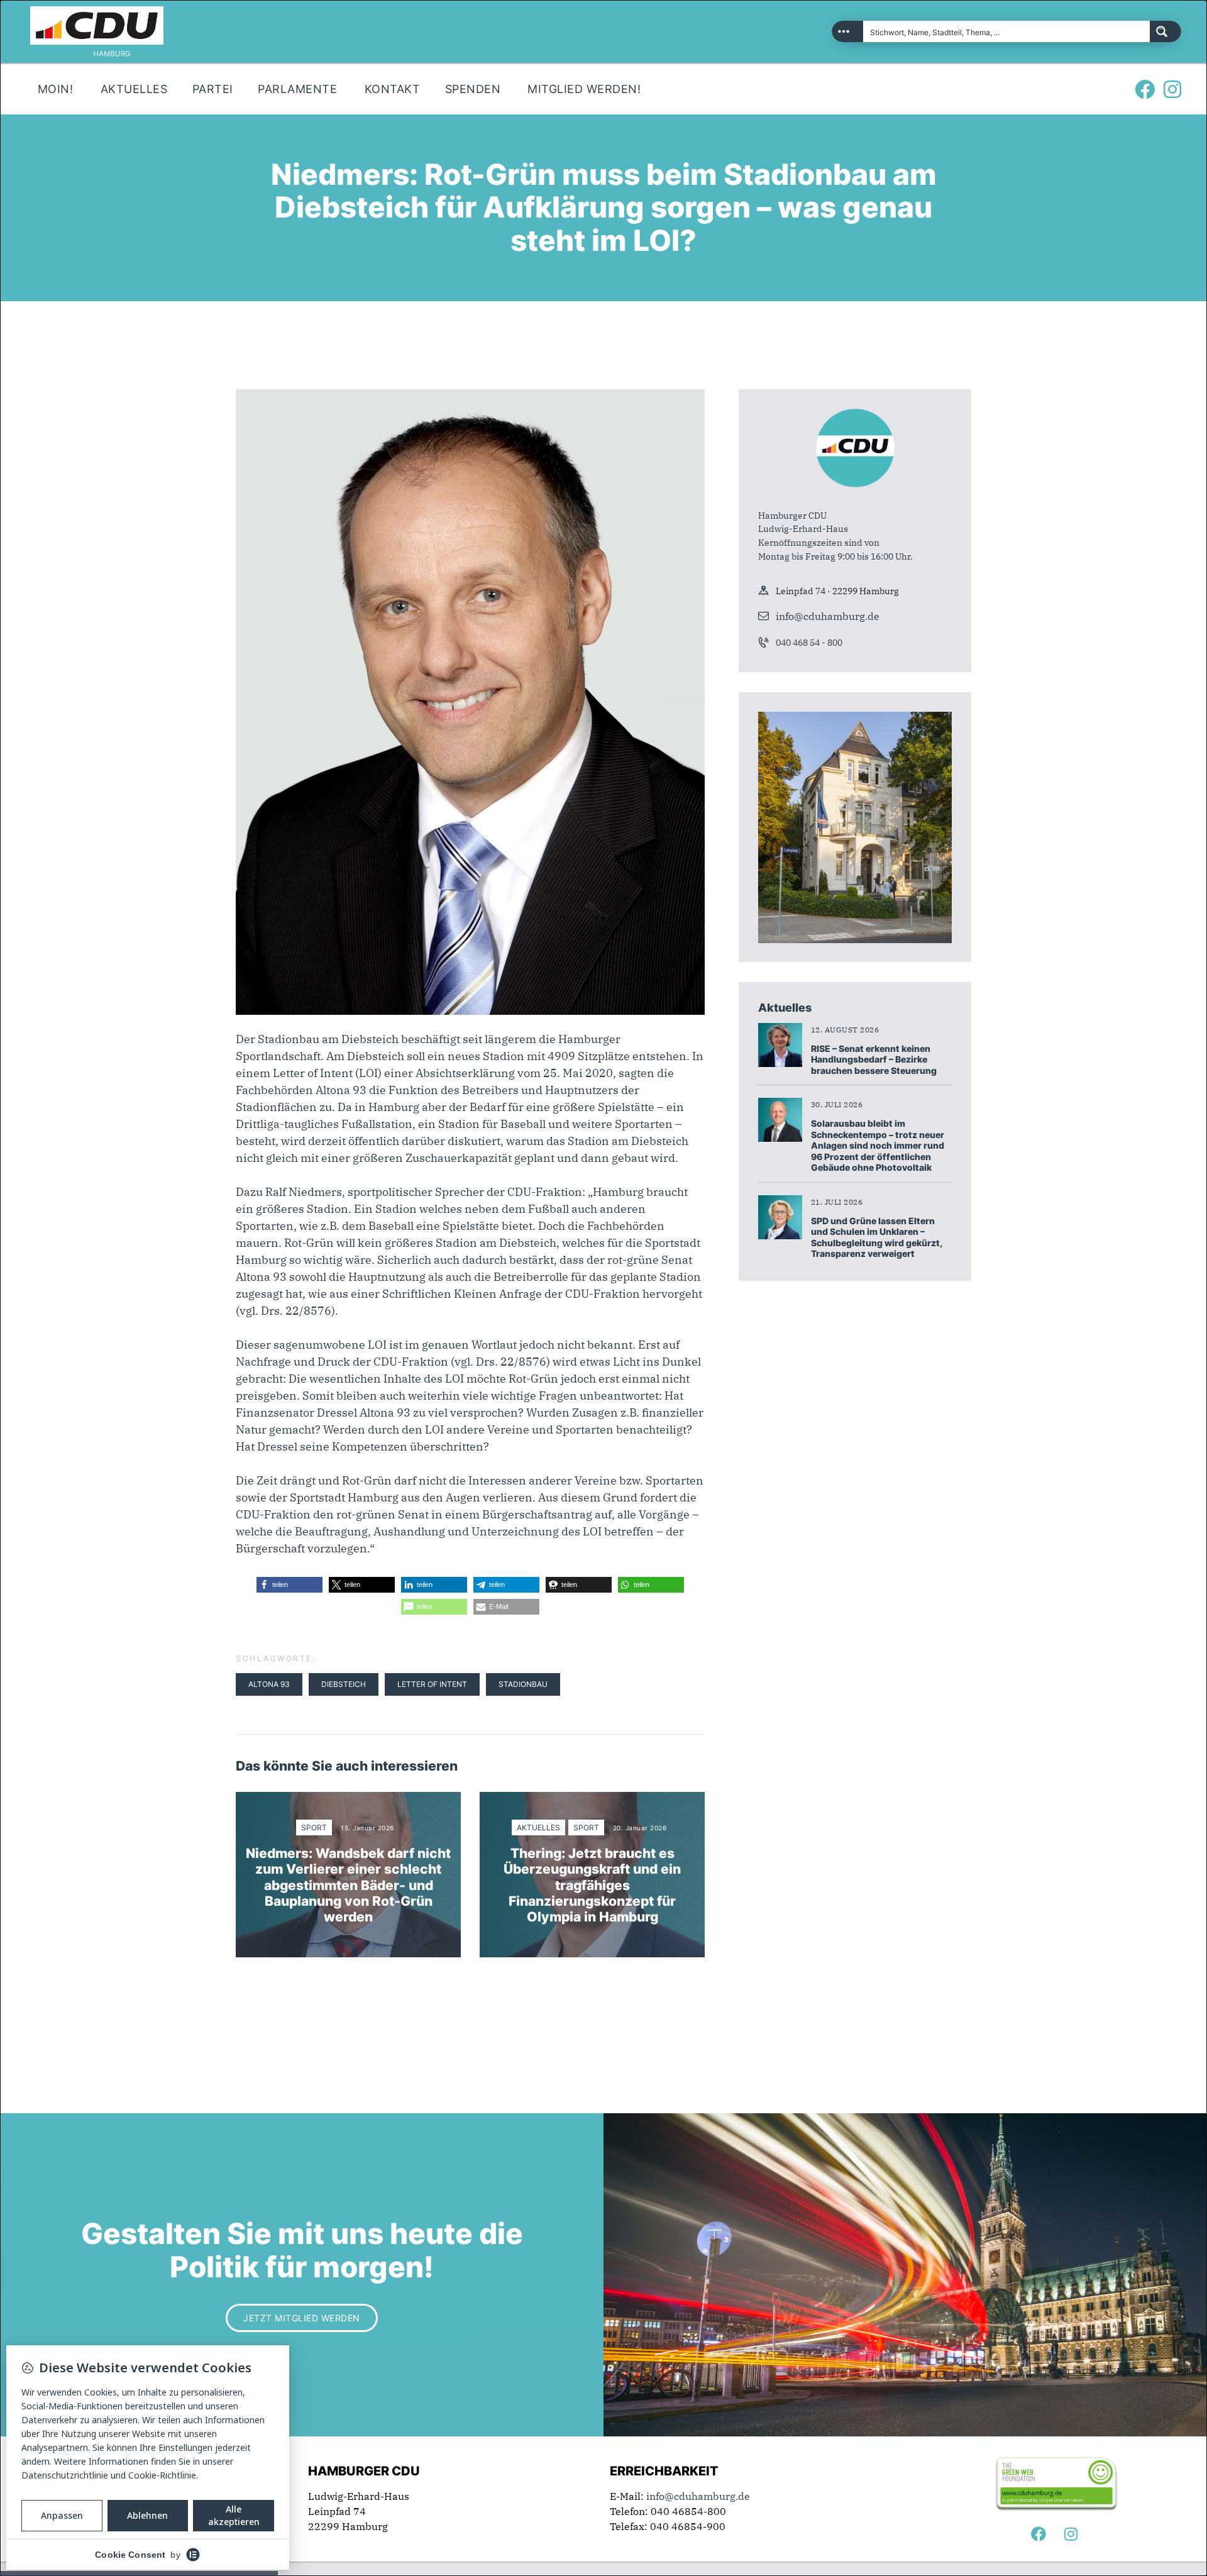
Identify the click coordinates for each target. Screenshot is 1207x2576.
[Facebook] (1145, 89)
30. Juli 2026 (837, 1104)
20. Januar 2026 (640, 1828)
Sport (314, 1827)
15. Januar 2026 (367, 1828)
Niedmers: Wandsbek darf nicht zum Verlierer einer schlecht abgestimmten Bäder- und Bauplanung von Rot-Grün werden (348, 1885)
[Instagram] (1172, 89)
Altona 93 (269, 1684)
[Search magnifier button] (1166, 31)
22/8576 (308, 1311)
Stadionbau (523, 1684)
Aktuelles (538, 1827)
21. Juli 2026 (837, 1202)
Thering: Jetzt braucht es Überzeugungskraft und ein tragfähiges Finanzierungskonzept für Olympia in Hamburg (592, 1885)
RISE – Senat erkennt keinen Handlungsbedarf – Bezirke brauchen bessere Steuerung (874, 1059)
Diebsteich (344, 1684)
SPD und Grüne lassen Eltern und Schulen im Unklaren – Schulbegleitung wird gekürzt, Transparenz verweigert (876, 1237)
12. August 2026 (845, 1030)
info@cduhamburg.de (828, 616)
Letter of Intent (432, 1684)
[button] (289, 1585)
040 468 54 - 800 (809, 643)
